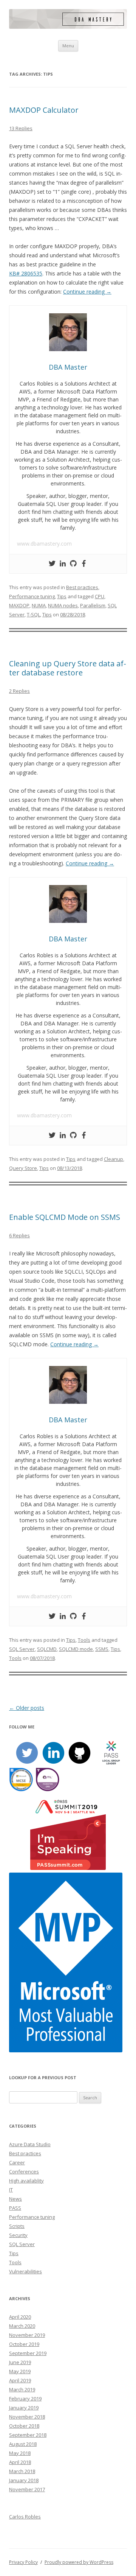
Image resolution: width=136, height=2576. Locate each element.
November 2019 (27, 2335)
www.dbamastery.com (44, 544)
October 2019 (24, 2344)
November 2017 (27, 2489)
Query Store (23, 1168)
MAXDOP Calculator (44, 110)
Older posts (27, 1708)
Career (17, 2162)
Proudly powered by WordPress (79, 2562)
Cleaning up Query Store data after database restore (68, 668)
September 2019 (28, 2353)
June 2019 (20, 2362)
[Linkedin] (63, 564)
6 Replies (19, 1235)
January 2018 (24, 2480)
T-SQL (33, 614)
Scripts (17, 2226)
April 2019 (20, 2380)
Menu (68, 46)
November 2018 (27, 2417)
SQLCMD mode (76, 1649)
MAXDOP (19, 605)
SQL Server (22, 1649)
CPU (100, 596)
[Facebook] (84, 564)
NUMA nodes (63, 605)
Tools (84, 1640)
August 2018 (23, 2444)
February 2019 (25, 2399)
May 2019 (20, 2371)
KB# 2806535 (26, 273)
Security (18, 2235)
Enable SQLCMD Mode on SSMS (65, 1217)
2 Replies (19, 691)
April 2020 (20, 2317)
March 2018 (22, 2471)
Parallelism (93, 605)
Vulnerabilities (25, 2271)
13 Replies (21, 128)
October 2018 (24, 2426)
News (15, 2199)
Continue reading (87, 292)
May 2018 (20, 2453)
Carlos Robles (25, 2517)
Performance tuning (32, 596)
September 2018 (28, 2435)
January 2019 (24, 2408)
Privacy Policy (23, 2562)
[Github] (73, 564)
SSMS (102, 1649)
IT (11, 2190)
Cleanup (114, 1159)
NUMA (39, 605)
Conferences (24, 2172)
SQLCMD (47, 1649)
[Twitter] (52, 564)
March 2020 (22, 2326)
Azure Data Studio (30, 2144)
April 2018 (20, 2462)
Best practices (82, 587)
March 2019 (22, 2389)
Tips (62, 596)
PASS (15, 2208)
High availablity (26, 2181)
